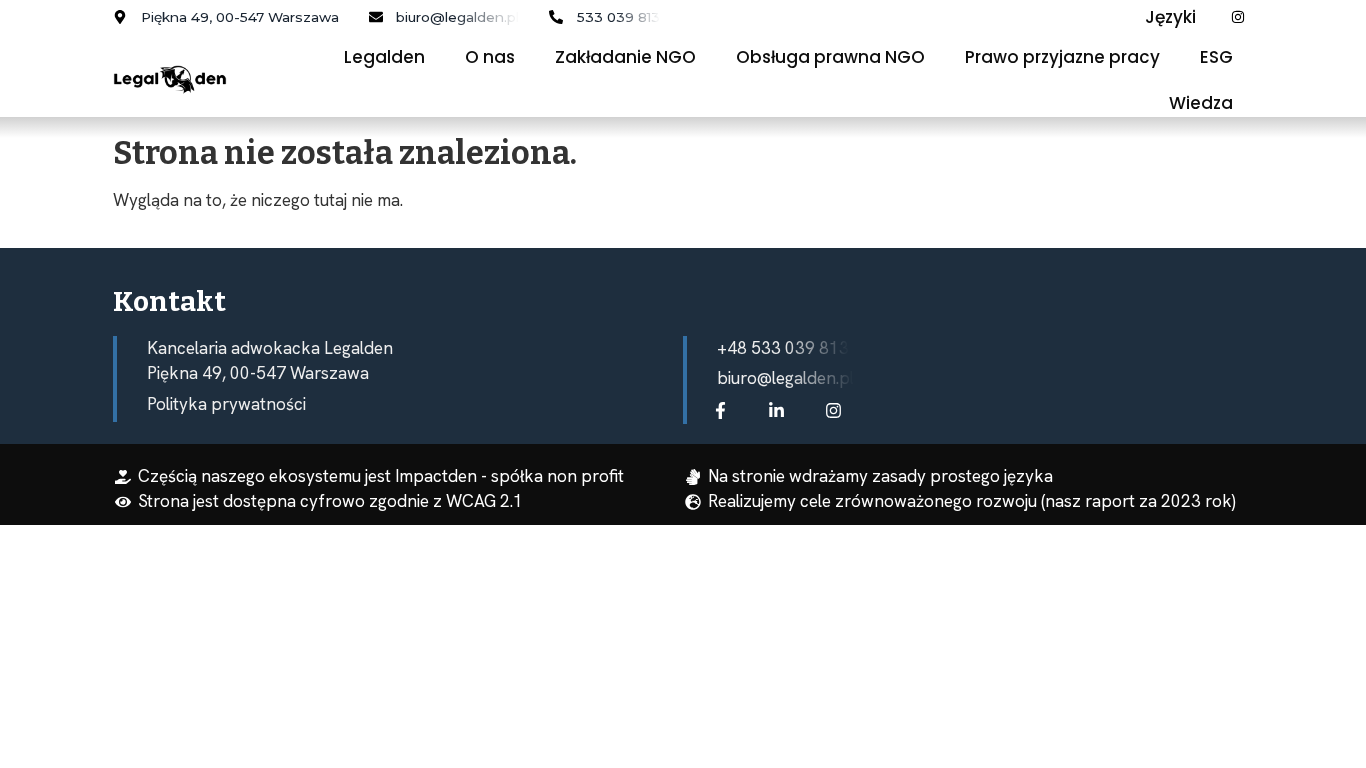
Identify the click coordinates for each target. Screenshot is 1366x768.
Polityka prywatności (226, 404)
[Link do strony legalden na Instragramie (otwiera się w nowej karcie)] (838, 410)
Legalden (384, 57)
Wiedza (1201, 103)
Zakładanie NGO (625, 57)
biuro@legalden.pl (785, 378)
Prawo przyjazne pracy (1062, 57)
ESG (1216, 57)
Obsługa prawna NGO (830, 57)
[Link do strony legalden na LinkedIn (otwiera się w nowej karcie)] (781, 410)
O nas (490, 57)
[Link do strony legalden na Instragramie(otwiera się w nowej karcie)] (1242, 17)
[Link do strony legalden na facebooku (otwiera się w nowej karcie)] (725, 410)
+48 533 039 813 (783, 348)
